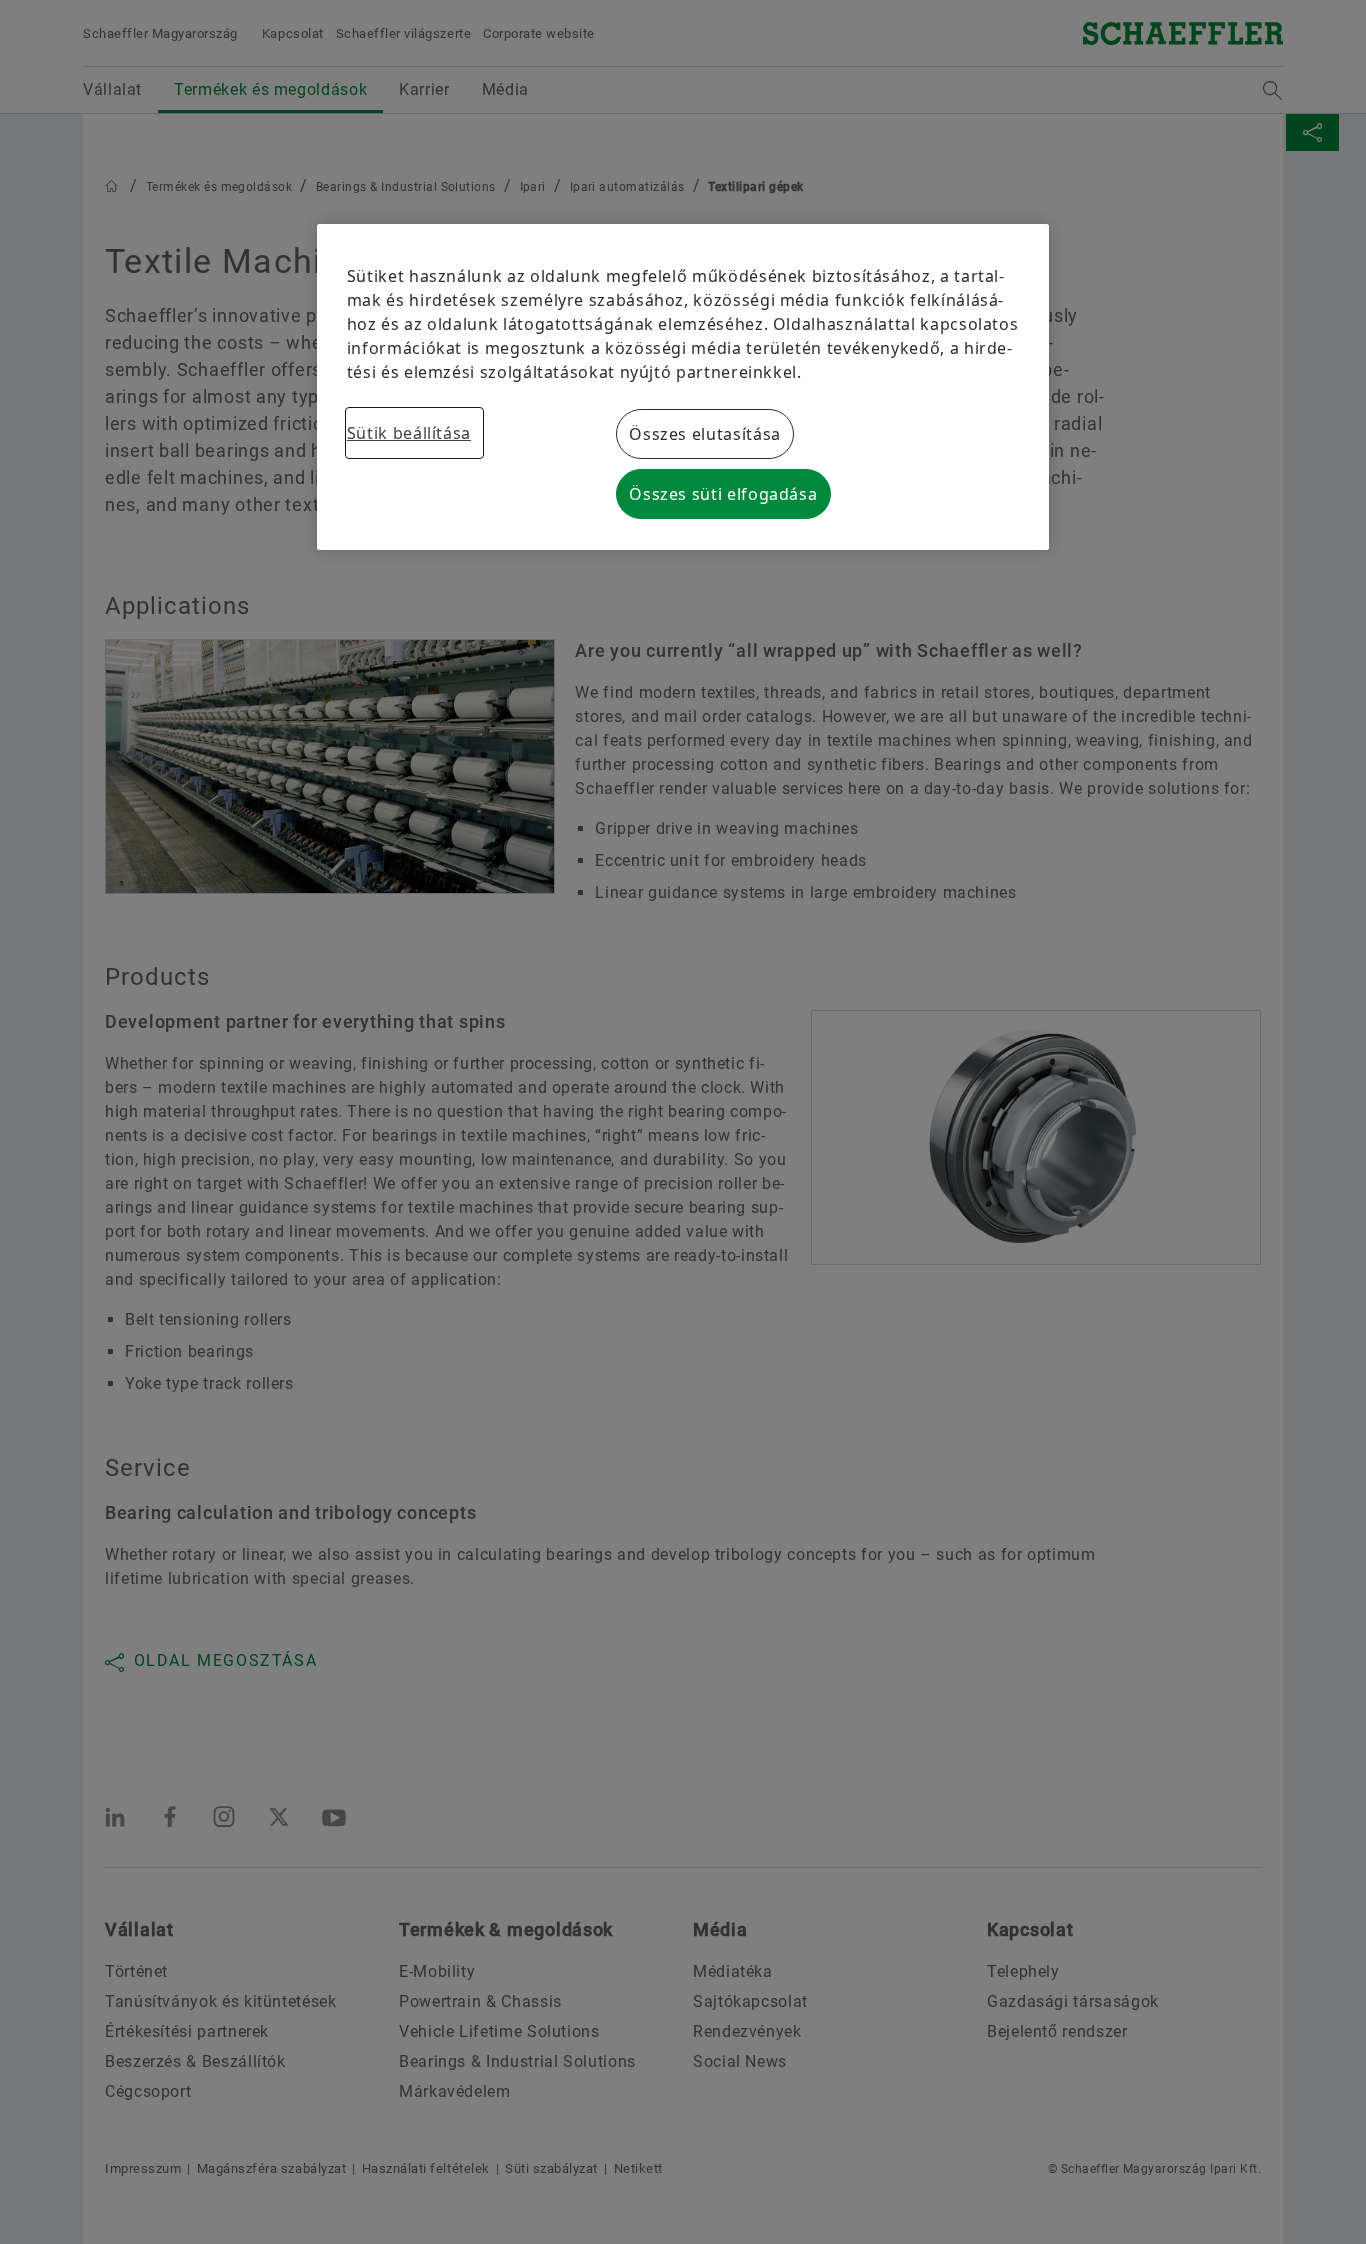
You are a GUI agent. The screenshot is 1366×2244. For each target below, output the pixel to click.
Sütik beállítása (409, 433)
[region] (683, 387)
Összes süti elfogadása (723, 494)
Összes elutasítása (705, 434)
